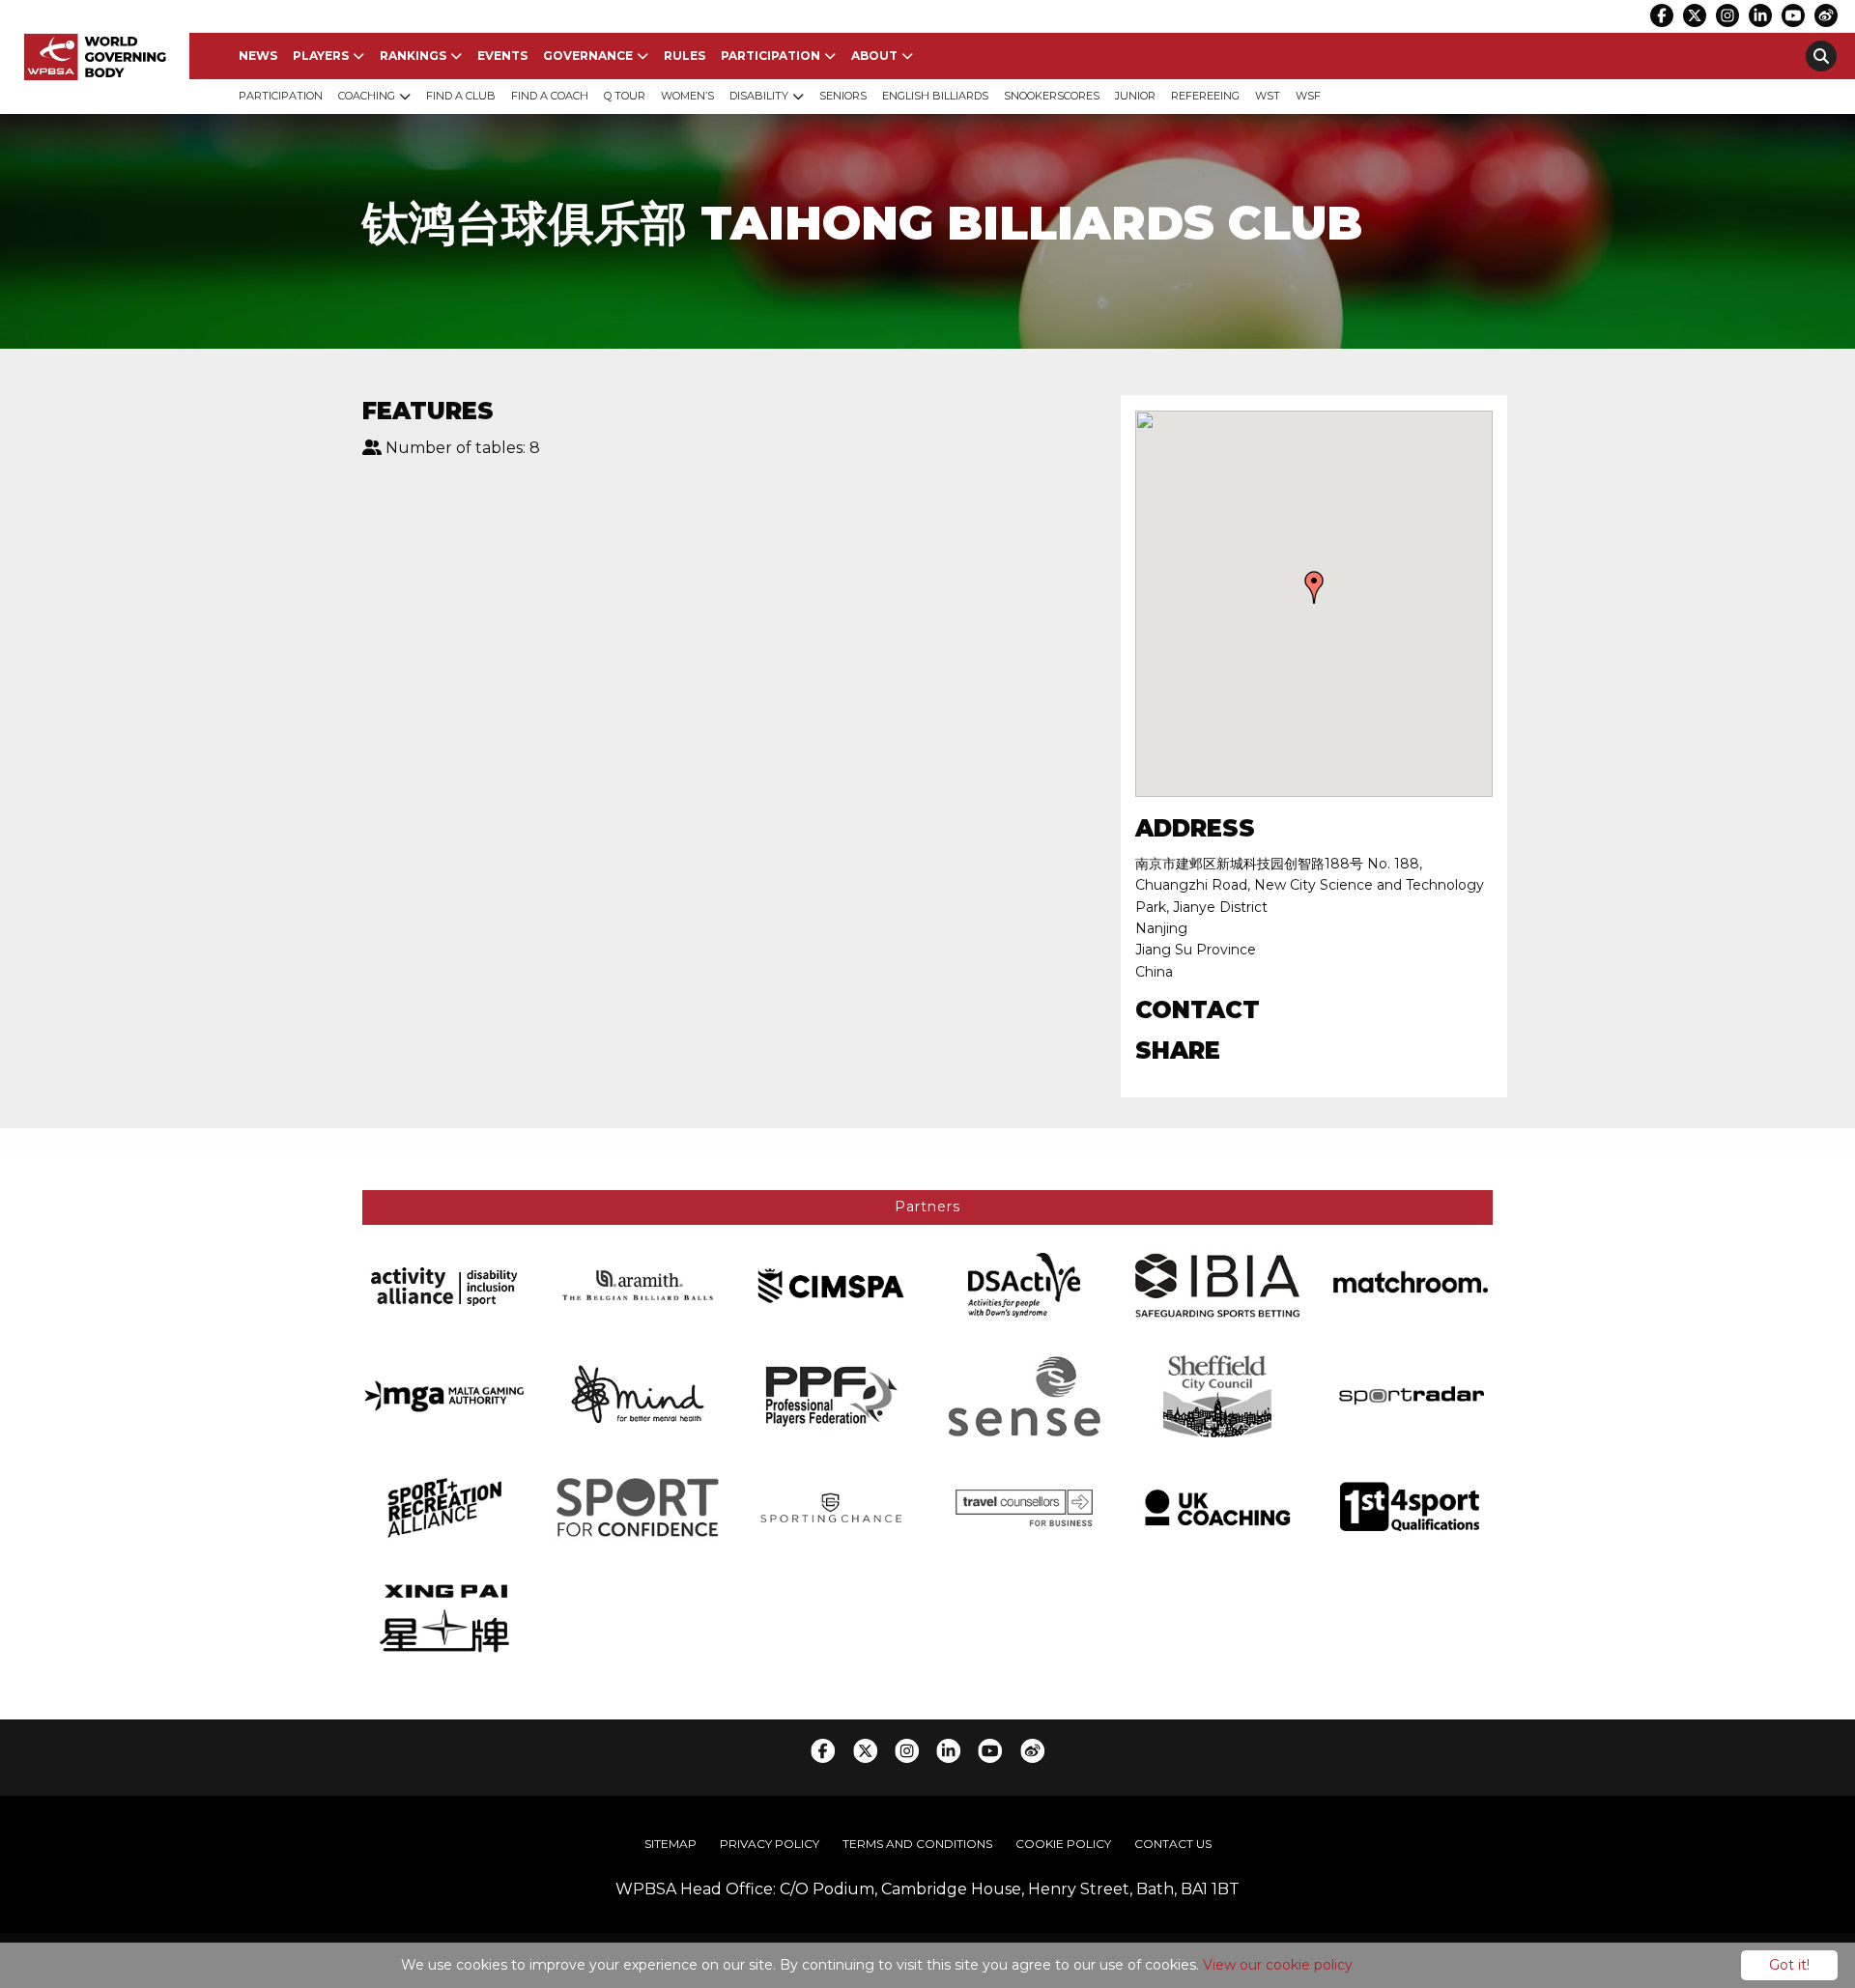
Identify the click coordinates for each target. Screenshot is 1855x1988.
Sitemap (671, 1844)
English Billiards (935, 96)
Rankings (413, 56)
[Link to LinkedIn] (1760, 15)
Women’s (687, 96)
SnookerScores (1052, 96)
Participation (771, 56)
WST (1268, 96)
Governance (588, 56)
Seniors (843, 96)
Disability (759, 96)
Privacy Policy (770, 1844)
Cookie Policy (1063, 1844)
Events (502, 56)
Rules (685, 56)
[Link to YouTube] (1793, 15)
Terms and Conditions (917, 1844)
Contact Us (1173, 1844)
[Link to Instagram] (1727, 15)
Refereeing (1205, 96)
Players (321, 56)
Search (1821, 56)
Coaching (367, 96)
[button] (1314, 587)
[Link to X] (1695, 15)
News (258, 56)
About (874, 56)
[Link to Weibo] (1826, 15)
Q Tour (625, 96)
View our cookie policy (1278, 1965)
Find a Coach (550, 96)
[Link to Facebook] (1662, 15)
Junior (1135, 96)
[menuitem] (258, 56)
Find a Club (461, 96)
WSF (1308, 96)
